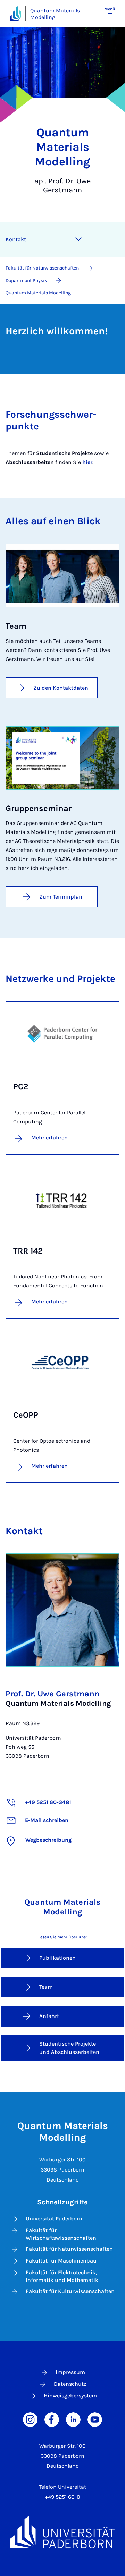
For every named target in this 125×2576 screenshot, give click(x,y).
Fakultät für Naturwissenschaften (69, 2249)
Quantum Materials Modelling (55, 14)
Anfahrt (49, 2016)
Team (46, 1987)
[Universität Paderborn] (62, 2532)
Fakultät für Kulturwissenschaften (70, 2291)
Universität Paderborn (54, 2218)
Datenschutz (70, 2384)
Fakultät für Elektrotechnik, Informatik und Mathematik (62, 2276)
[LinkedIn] (73, 2419)
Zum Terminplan (61, 897)
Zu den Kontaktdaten (61, 688)
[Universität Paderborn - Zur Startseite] (15, 13)
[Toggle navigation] (78, 239)
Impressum (70, 2372)
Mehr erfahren (49, 1137)
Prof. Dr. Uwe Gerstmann (53, 1694)
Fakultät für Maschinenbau (61, 2261)
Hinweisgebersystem (70, 2396)
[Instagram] (30, 2419)
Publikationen (57, 1958)
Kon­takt (16, 239)
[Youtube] (95, 2419)
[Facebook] (52, 2419)
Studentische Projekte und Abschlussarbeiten (69, 2048)
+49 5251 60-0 (62, 2497)
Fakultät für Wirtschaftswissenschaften (61, 2234)
